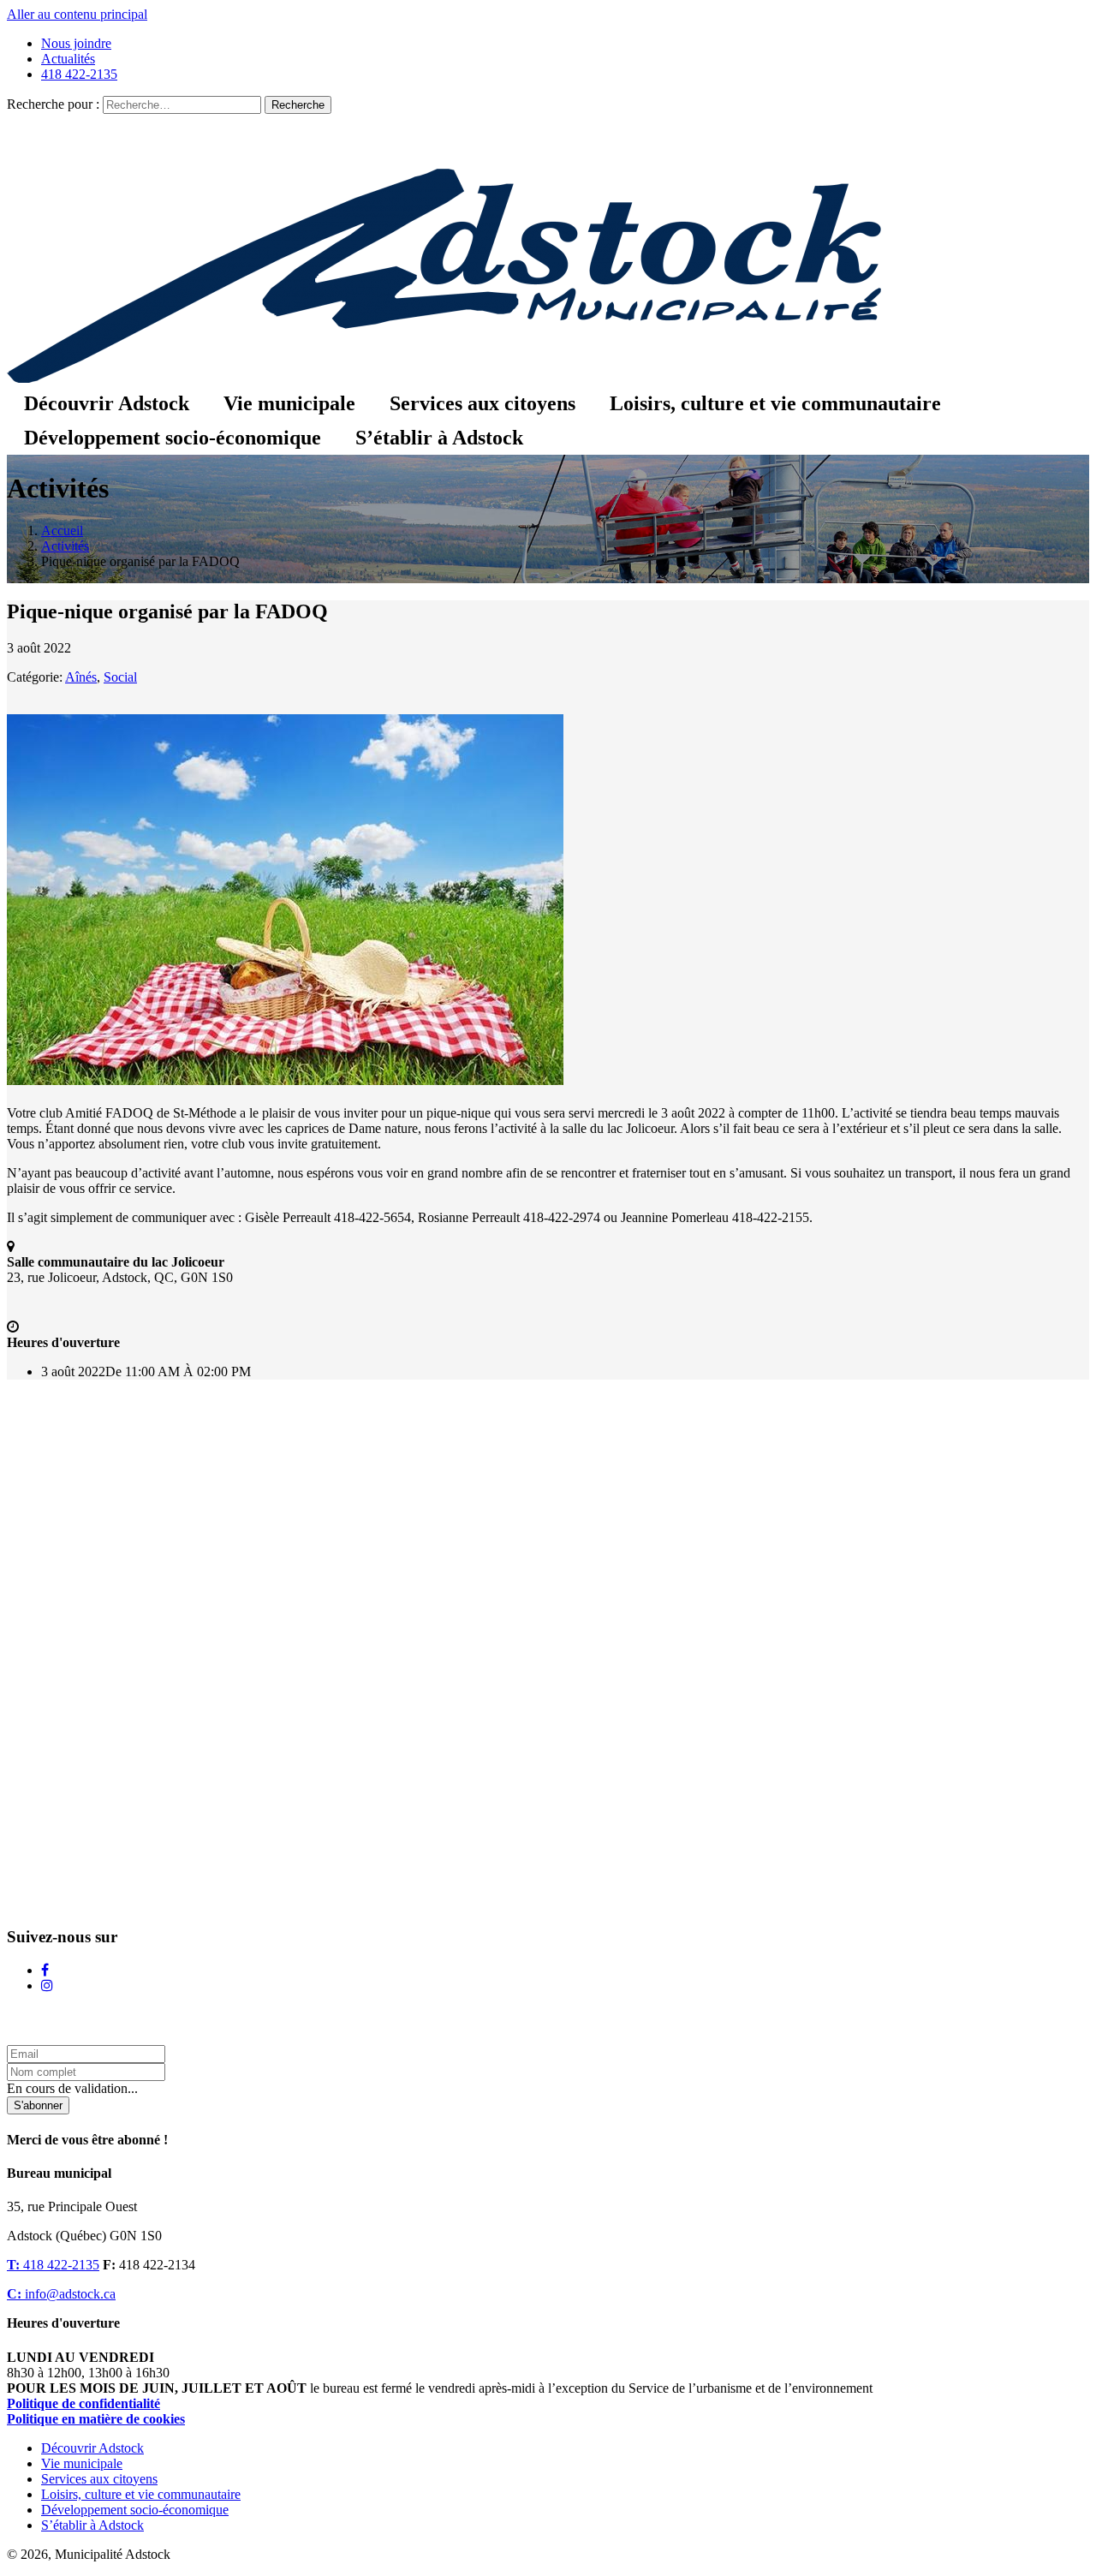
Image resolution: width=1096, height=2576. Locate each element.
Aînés (81, 677)
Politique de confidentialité (83, 2403)
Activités (65, 546)
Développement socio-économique (173, 438)
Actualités (68, 59)
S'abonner (38, 2105)
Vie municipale (289, 403)
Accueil (62, 531)
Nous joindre (76, 43)
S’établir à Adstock (439, 438)
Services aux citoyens (482, 403)
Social (120, 677)
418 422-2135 (79, 74)
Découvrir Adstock (107, 403)
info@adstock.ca (61, 2294)
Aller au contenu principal (77, 14)
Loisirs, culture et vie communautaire (775, 403)
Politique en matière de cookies (96, 2419)
